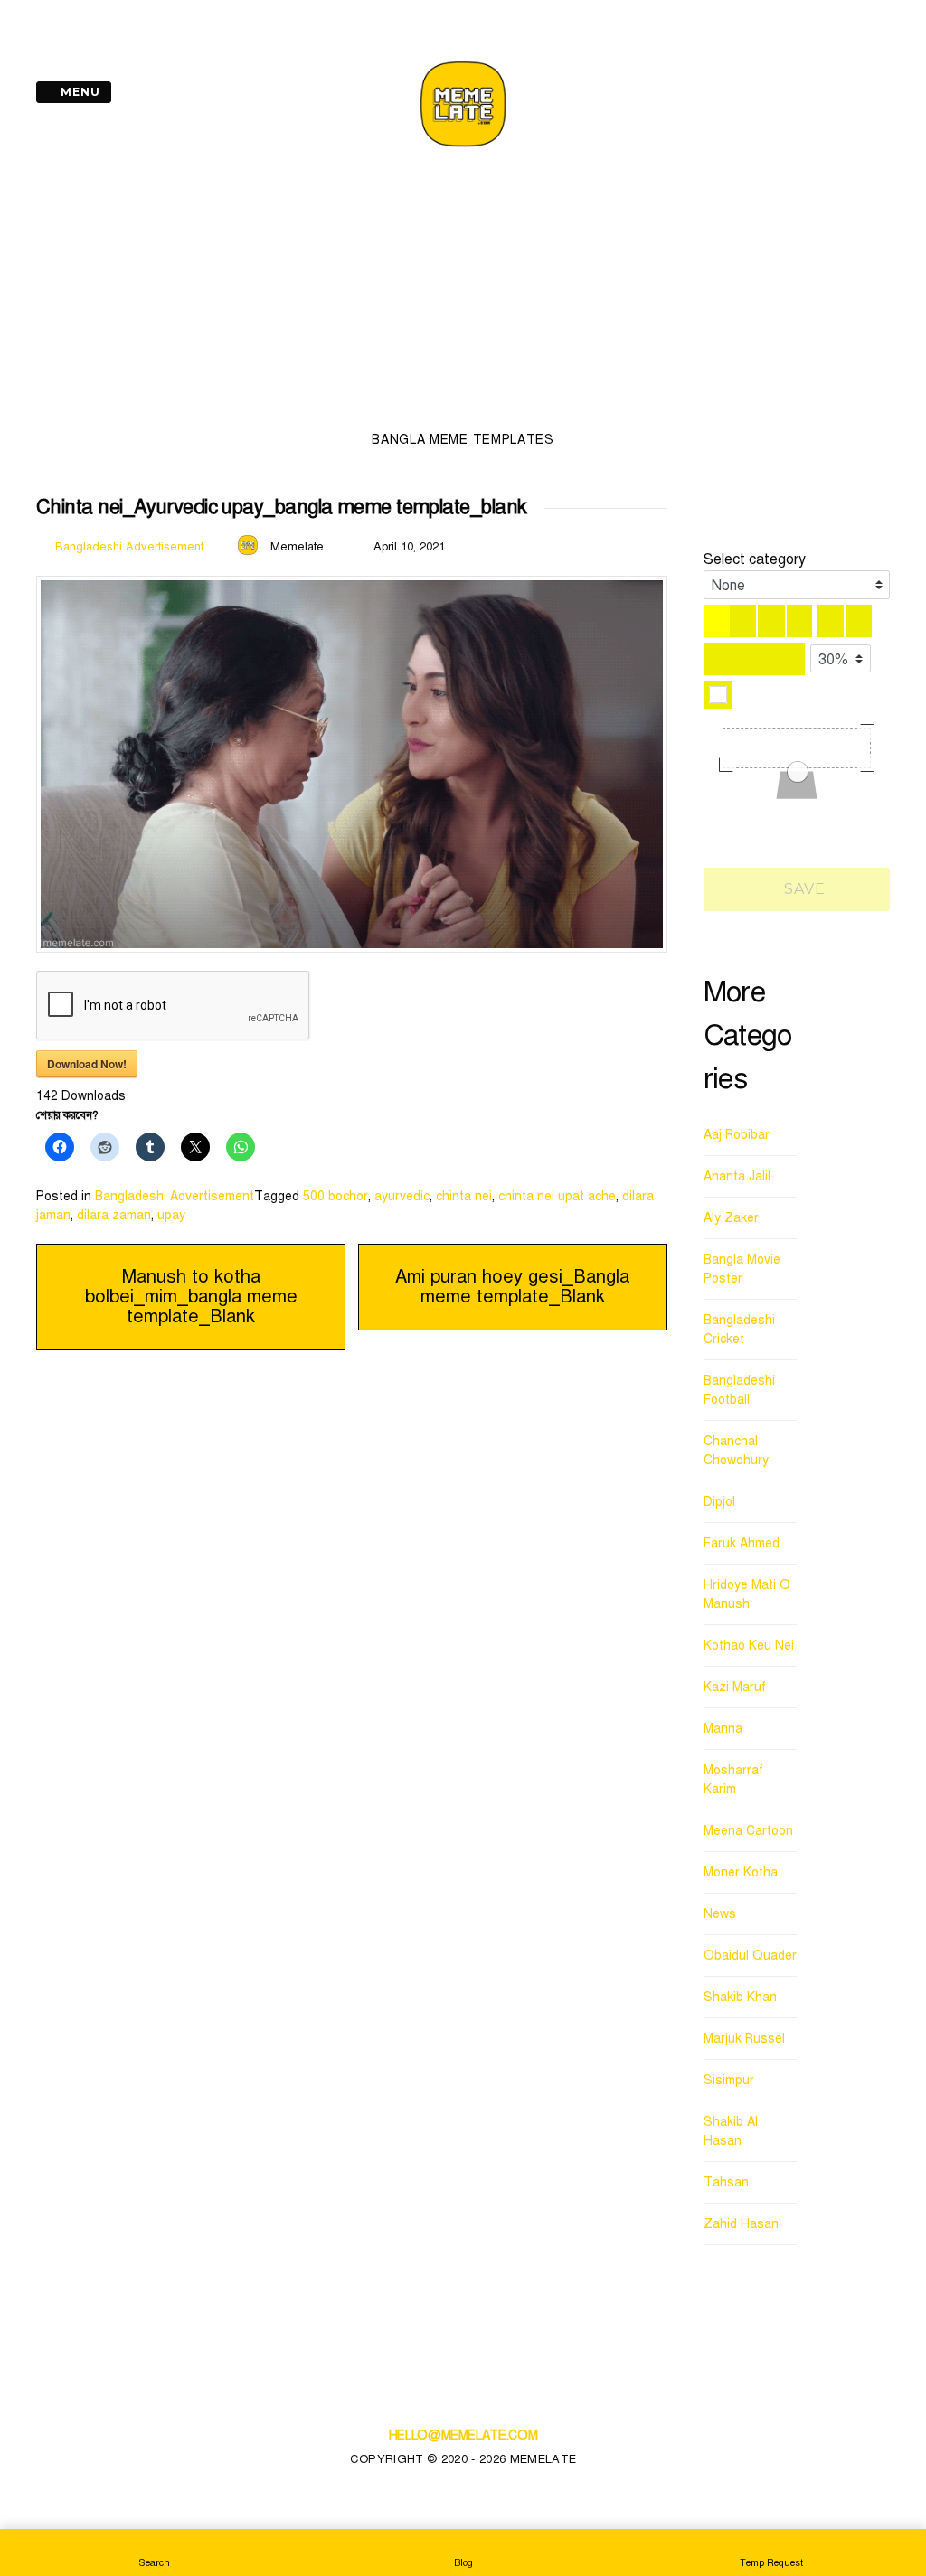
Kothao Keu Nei (749, 1645)
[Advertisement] (463, 295)
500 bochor (335, 1196)
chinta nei (464, 1196)
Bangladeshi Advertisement (129, 547)
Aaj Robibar (737, 1135)
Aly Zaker (731, 1218)
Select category (755, 559)
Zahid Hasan (741, 2224)
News (720, 1914)
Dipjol (719, 1502)
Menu (79, 92)
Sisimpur (729, 2080)
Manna (723, 1729)
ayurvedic (402, 1196)
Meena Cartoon (748, 1831)
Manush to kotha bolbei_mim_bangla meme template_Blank (191, 1297)
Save (803, 889)
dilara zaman (114, 1215)
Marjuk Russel (744, 2039)
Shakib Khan (740, 1997)
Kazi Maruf (735, 1687)
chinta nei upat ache (557, 1196)
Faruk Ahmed (742, 1543)
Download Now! (87, 1064)
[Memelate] (463, 150)
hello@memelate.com (463, 2435)
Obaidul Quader (750, 1956)
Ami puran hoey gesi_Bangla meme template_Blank (512, 1287)
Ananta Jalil (737, 1176)
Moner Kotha (741, 1872)
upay (171, 1215)
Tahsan (726, 2182)
